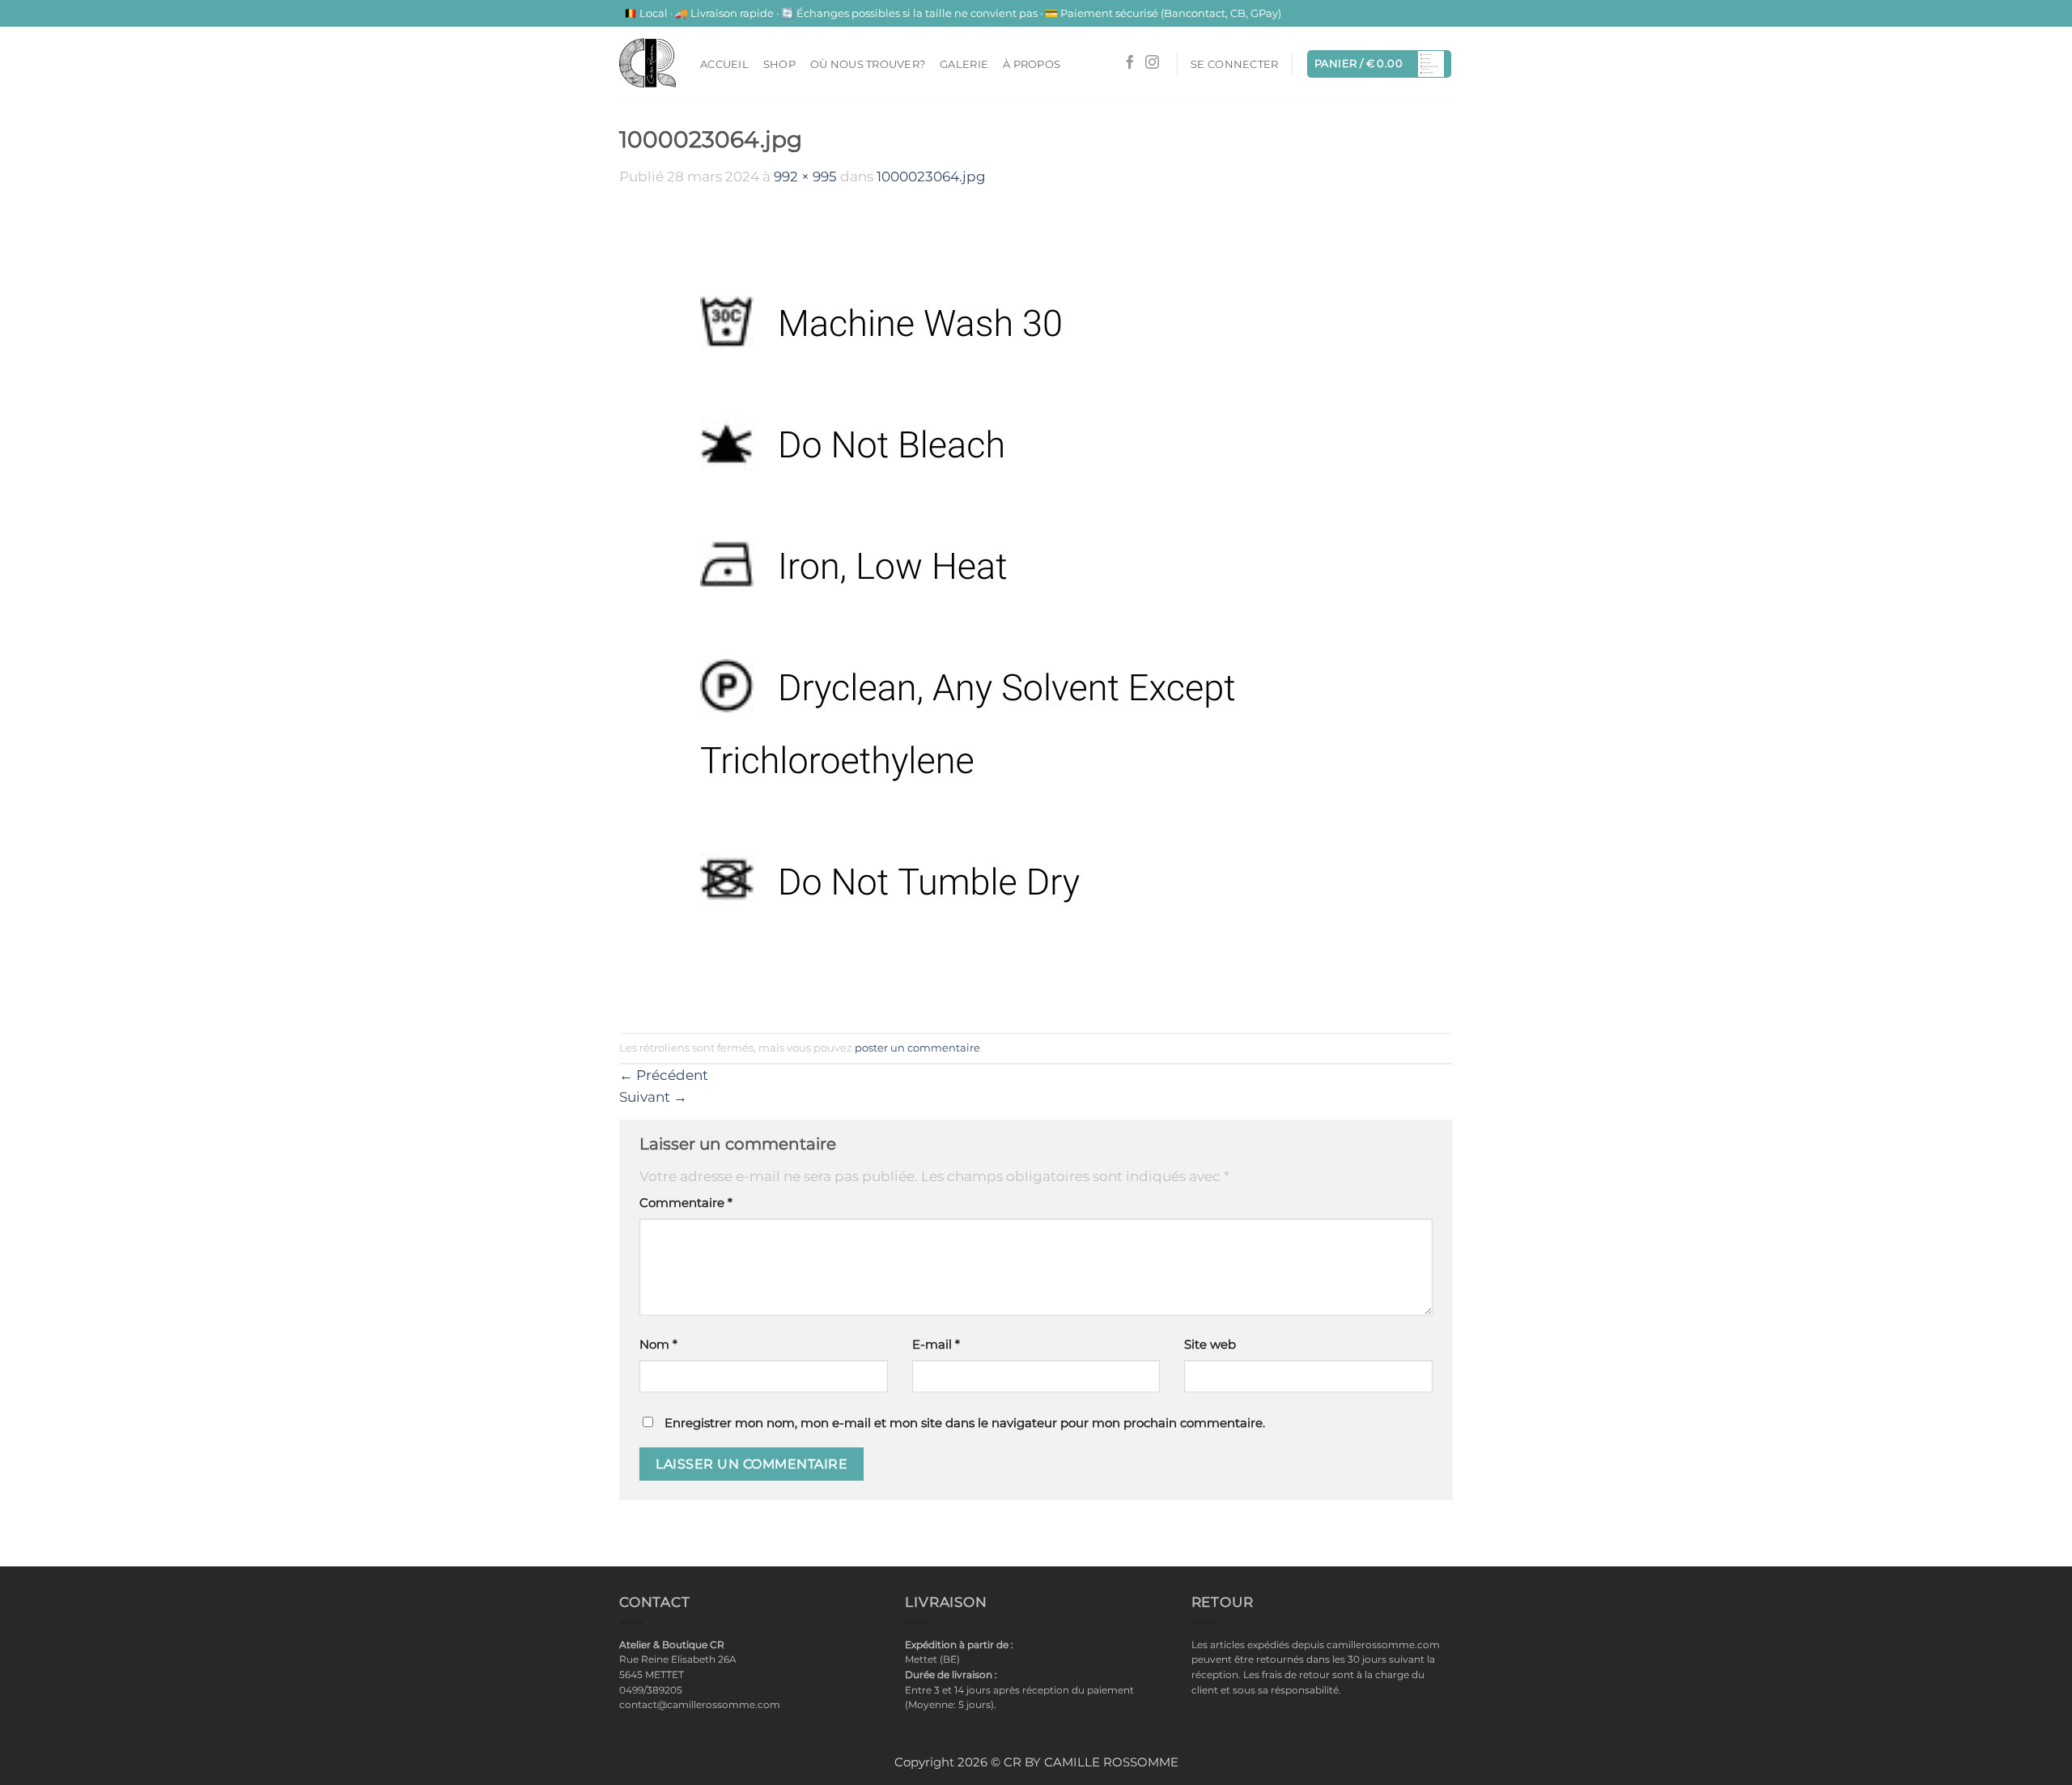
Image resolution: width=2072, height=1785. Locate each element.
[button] (1234, 64)
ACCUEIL (724, 64)
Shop (779, 64)
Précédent (664, 1075)
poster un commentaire (917, 1048)
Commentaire (686, 1203)
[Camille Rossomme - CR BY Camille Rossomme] (647, 63)
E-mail (936, 1345)
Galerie (964, 64)
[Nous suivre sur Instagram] (1152, 64)
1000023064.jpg (931, 176)
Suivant (653, 1097)
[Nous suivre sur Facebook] (1130, 64)
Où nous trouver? (868, 64)
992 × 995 (805, 176)
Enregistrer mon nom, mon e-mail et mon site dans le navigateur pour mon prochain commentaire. (965, 1423)
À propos (1032, 64)
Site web (1210, 1345)
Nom (658, 1345)
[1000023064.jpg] (1021, 609)
